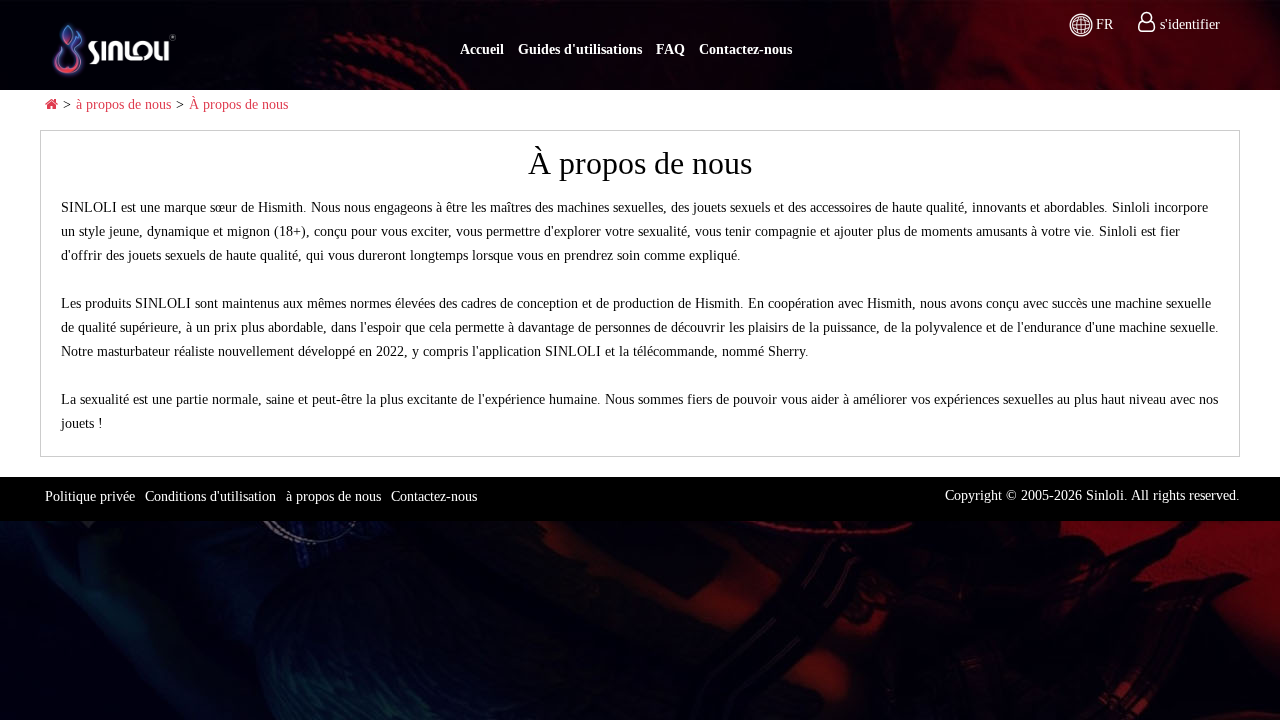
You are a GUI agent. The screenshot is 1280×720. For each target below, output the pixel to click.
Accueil (482, 49)
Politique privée (90, 496)
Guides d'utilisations (580, 49)
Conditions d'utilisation (210, 496)
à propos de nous (123, 104)
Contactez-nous (745, 49)
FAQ (670, 49)
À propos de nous (238, 104)
